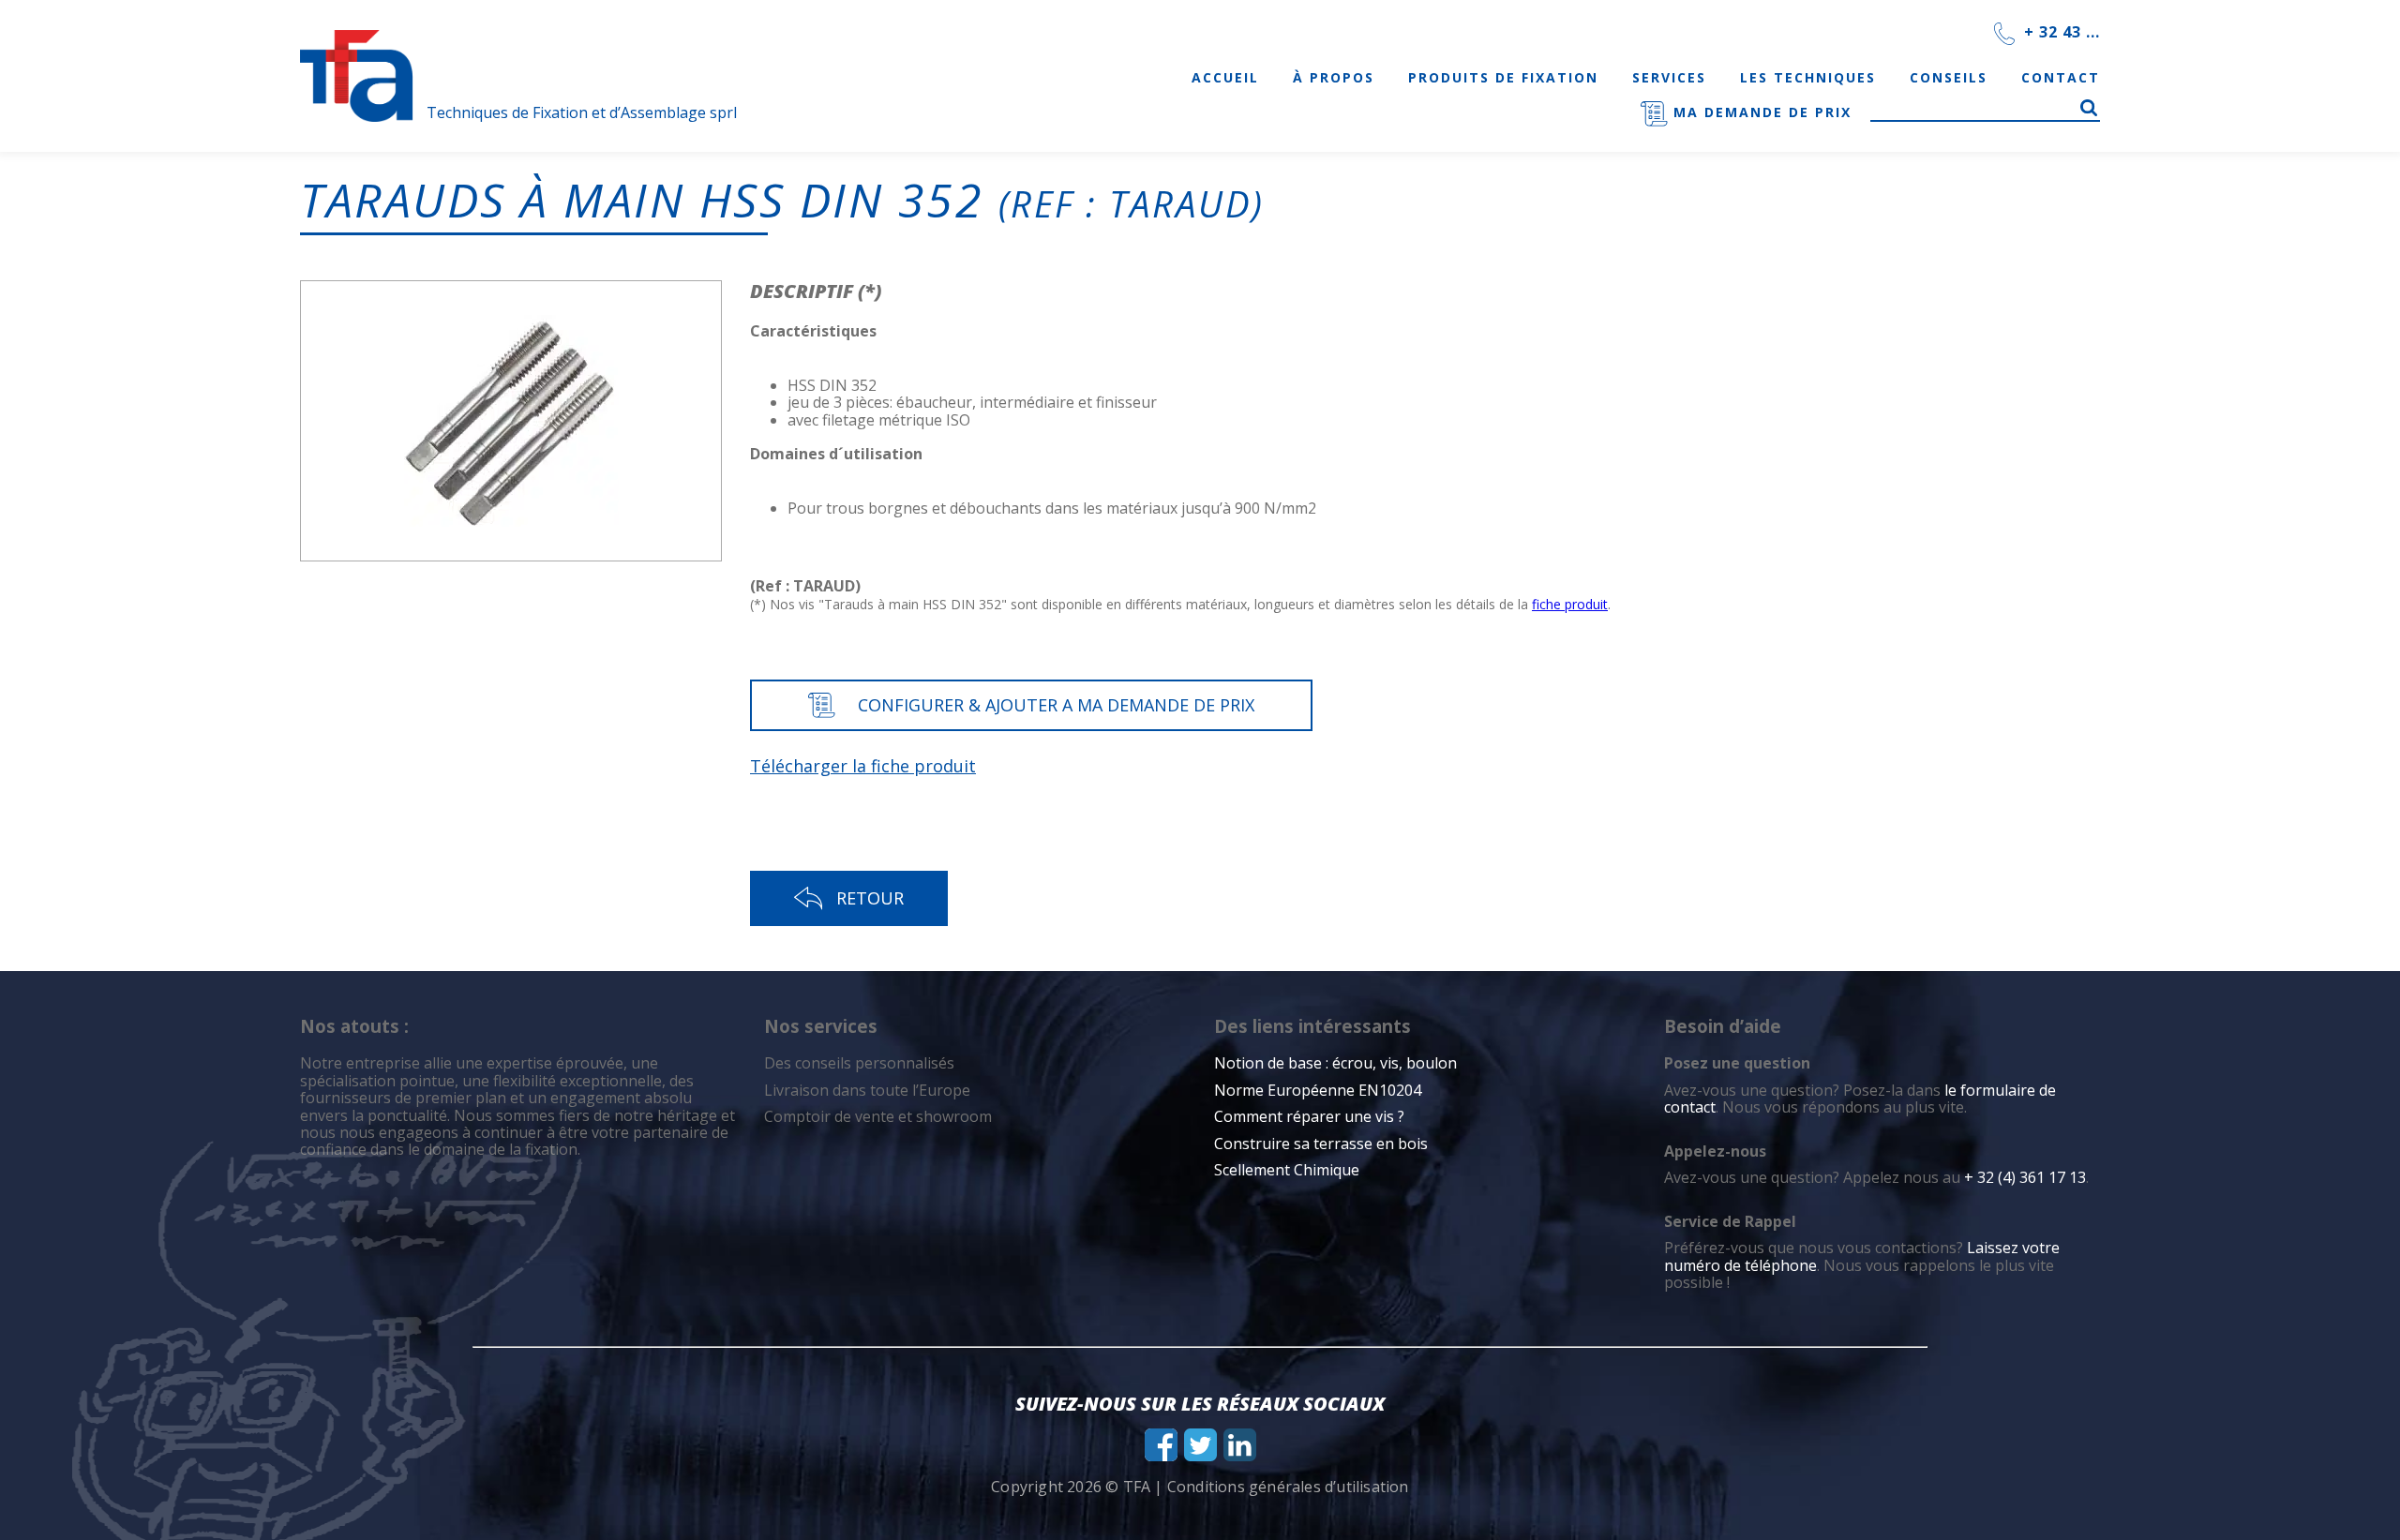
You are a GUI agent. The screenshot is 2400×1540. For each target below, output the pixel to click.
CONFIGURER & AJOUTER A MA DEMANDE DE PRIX (1056, 705)
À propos (1334, 77)
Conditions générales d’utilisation (1288, 1487)
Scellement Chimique (1287, 1170)
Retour (870, 898)
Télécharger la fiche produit (863, 766)
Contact (2061, 77)
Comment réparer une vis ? (1309, 1116)
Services (1669, 77)
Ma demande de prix (1760, 112)
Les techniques (1808, 77)
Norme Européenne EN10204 (1318, 1090)
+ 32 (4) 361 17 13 (2025, 1177)
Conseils (1949, 77)
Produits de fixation (1503, 77)
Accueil (1225, 77)
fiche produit (1570, 604)
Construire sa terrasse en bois (1323, 1144)
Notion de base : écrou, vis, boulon (1335, 1063)
